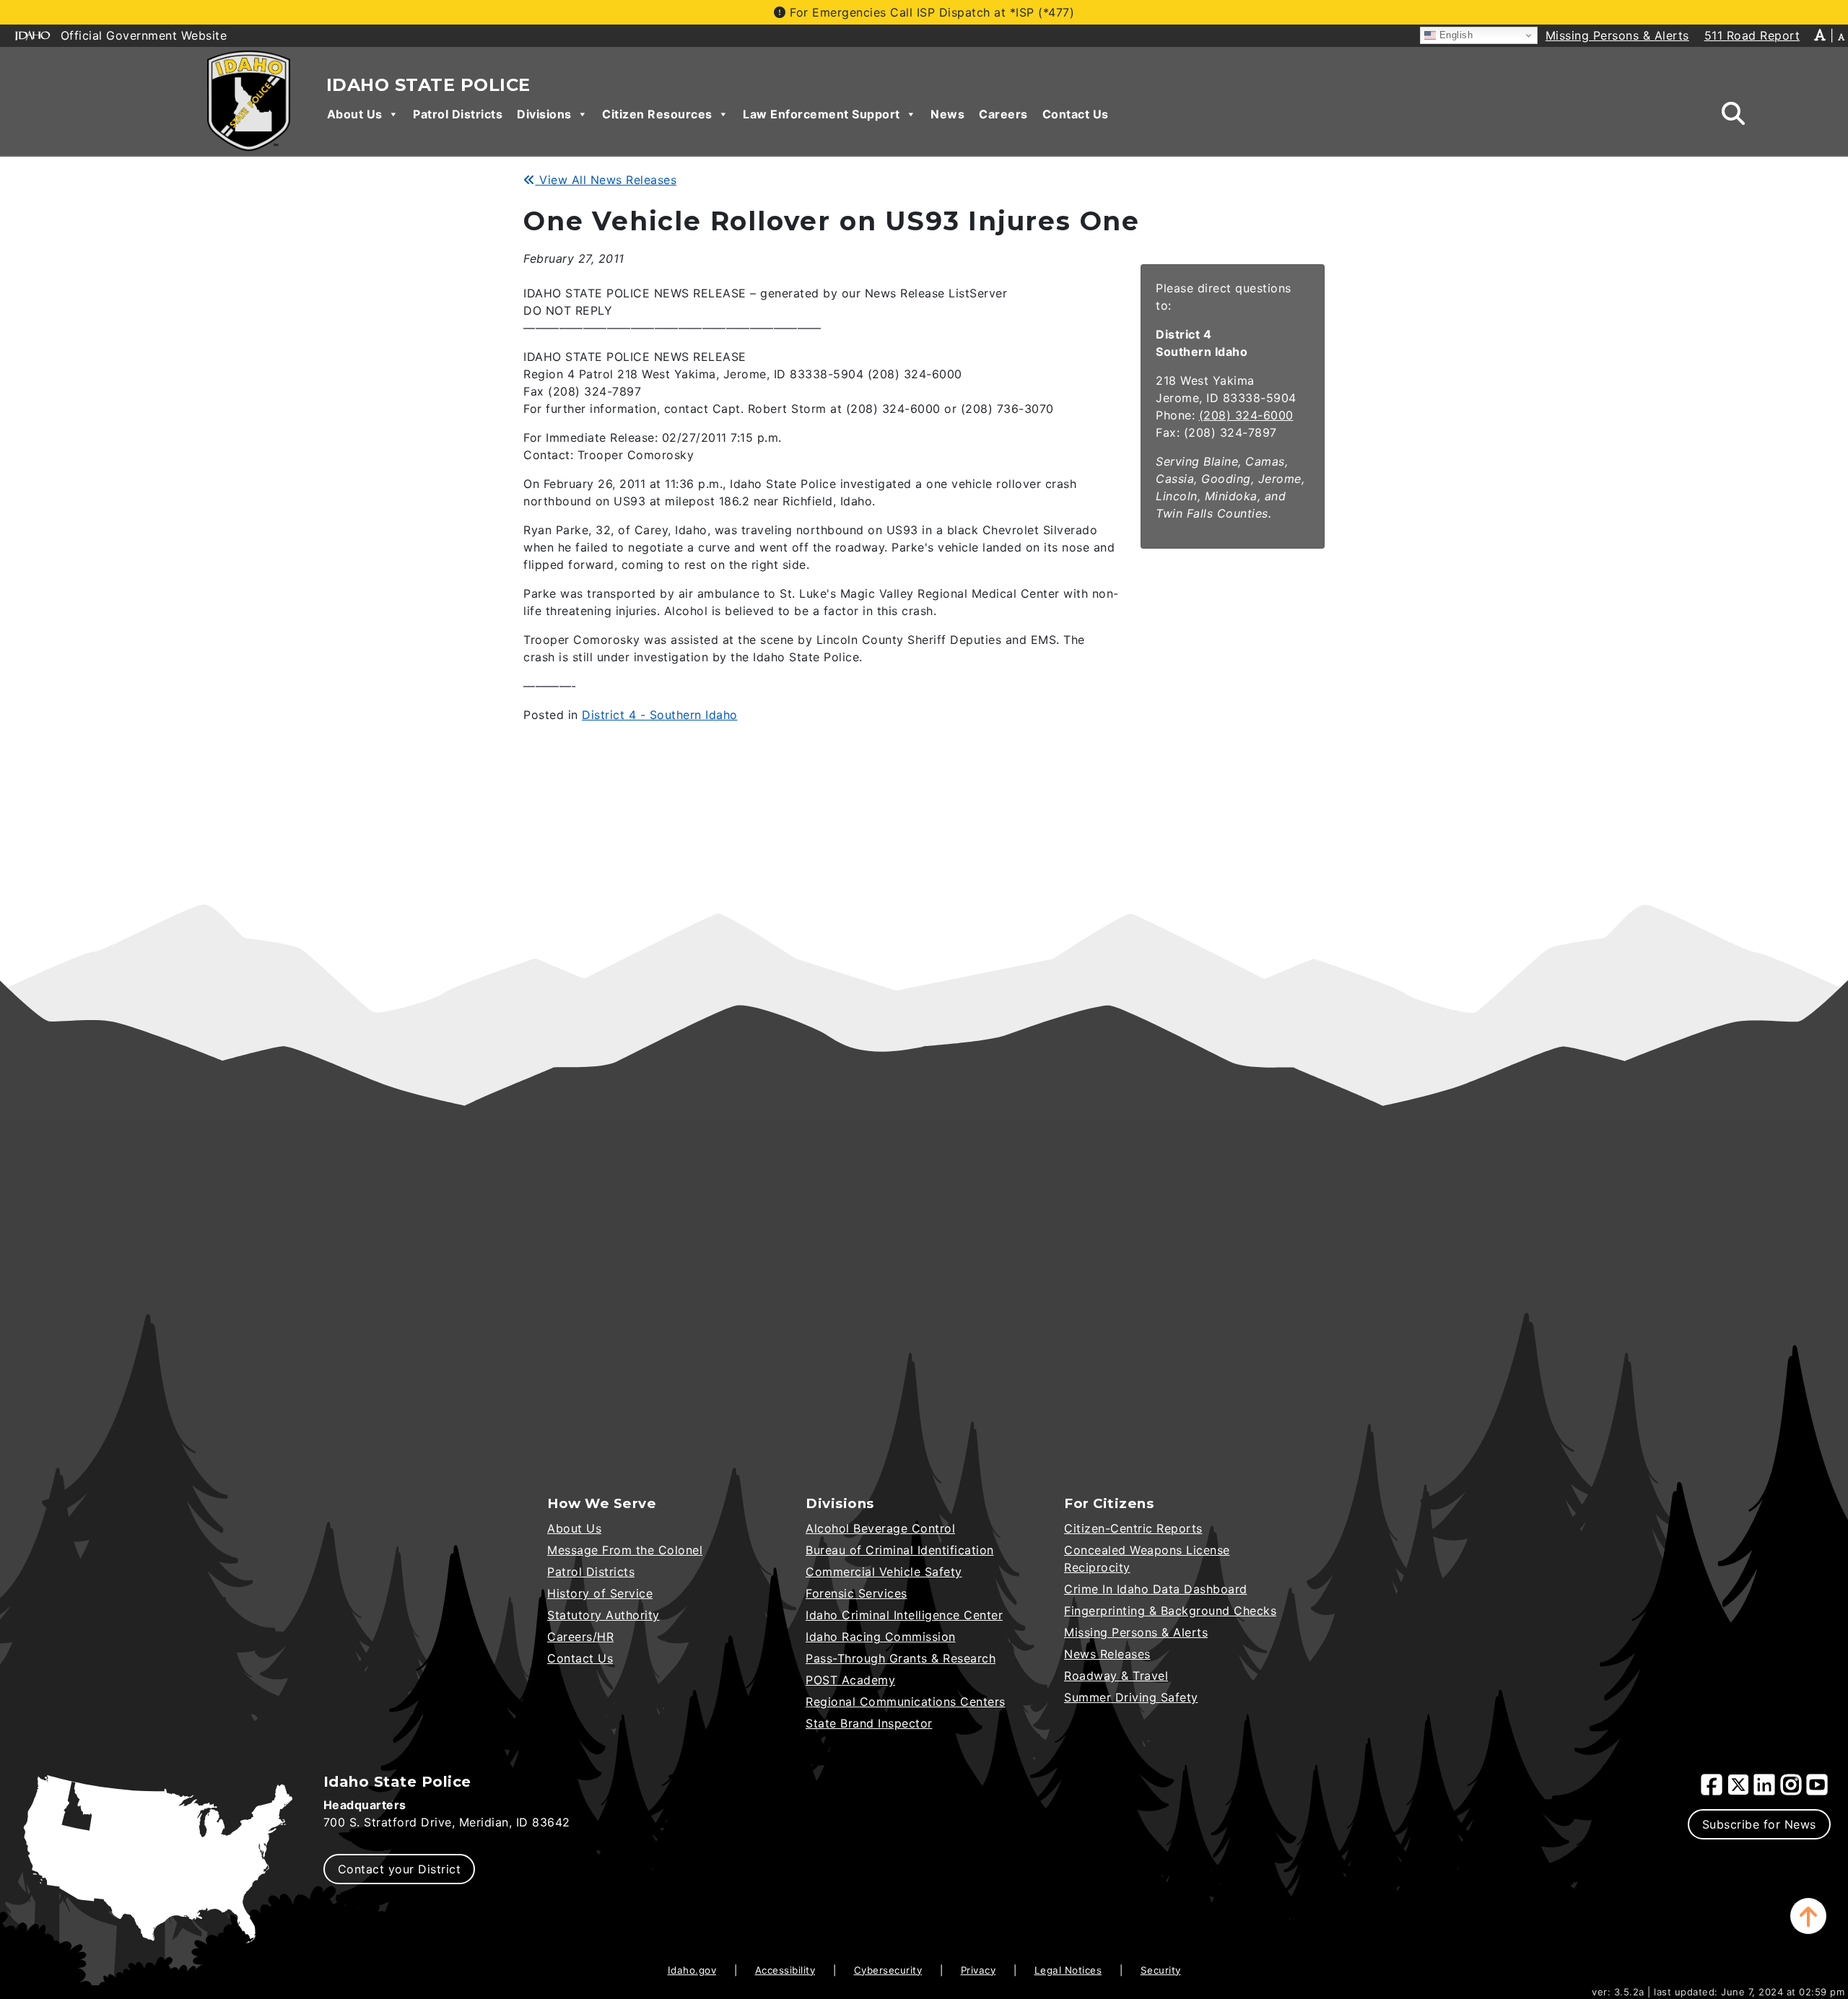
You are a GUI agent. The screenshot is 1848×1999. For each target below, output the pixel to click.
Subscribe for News (1759, 1824)
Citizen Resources (657, 114)
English (1454, 35)
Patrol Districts (458, 114)
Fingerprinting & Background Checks (1170, 1611)
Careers (1003, 114)
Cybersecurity (888, 1970)
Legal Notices (1068, 1970)
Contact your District (400, 1869)
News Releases (1107, 1654)
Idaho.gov (692, 1970)
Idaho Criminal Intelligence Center (904, 1615)
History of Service (600, 1593)
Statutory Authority (603, 1615)
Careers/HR (580, 1637)
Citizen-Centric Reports (1133, 1528)
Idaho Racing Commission (881, 1637)
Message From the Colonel (625, 1550)
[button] (1808, 1916)
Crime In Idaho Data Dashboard (1156, 1589)
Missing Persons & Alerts (1136, 1632)
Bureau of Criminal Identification (900, 1550)
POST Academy (850, 1680)
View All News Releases (606, 180)
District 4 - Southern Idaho (660, 715)
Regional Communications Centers (906, 1702)
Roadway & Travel (1116, 1676)
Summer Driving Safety (1131, 1697)
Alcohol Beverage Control (880, 1528)
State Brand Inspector (869, 1723)
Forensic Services (857, 1593)
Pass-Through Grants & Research (901, 1658)
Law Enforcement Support (821, 114)
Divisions (544, 114)
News (947, 114)
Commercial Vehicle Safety (884, 1572)
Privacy (979, 1970)
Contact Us (1076, 114)
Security (1161, 1970)
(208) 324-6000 (1246, 415)
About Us (355, 114)
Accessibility (785, 1970)
